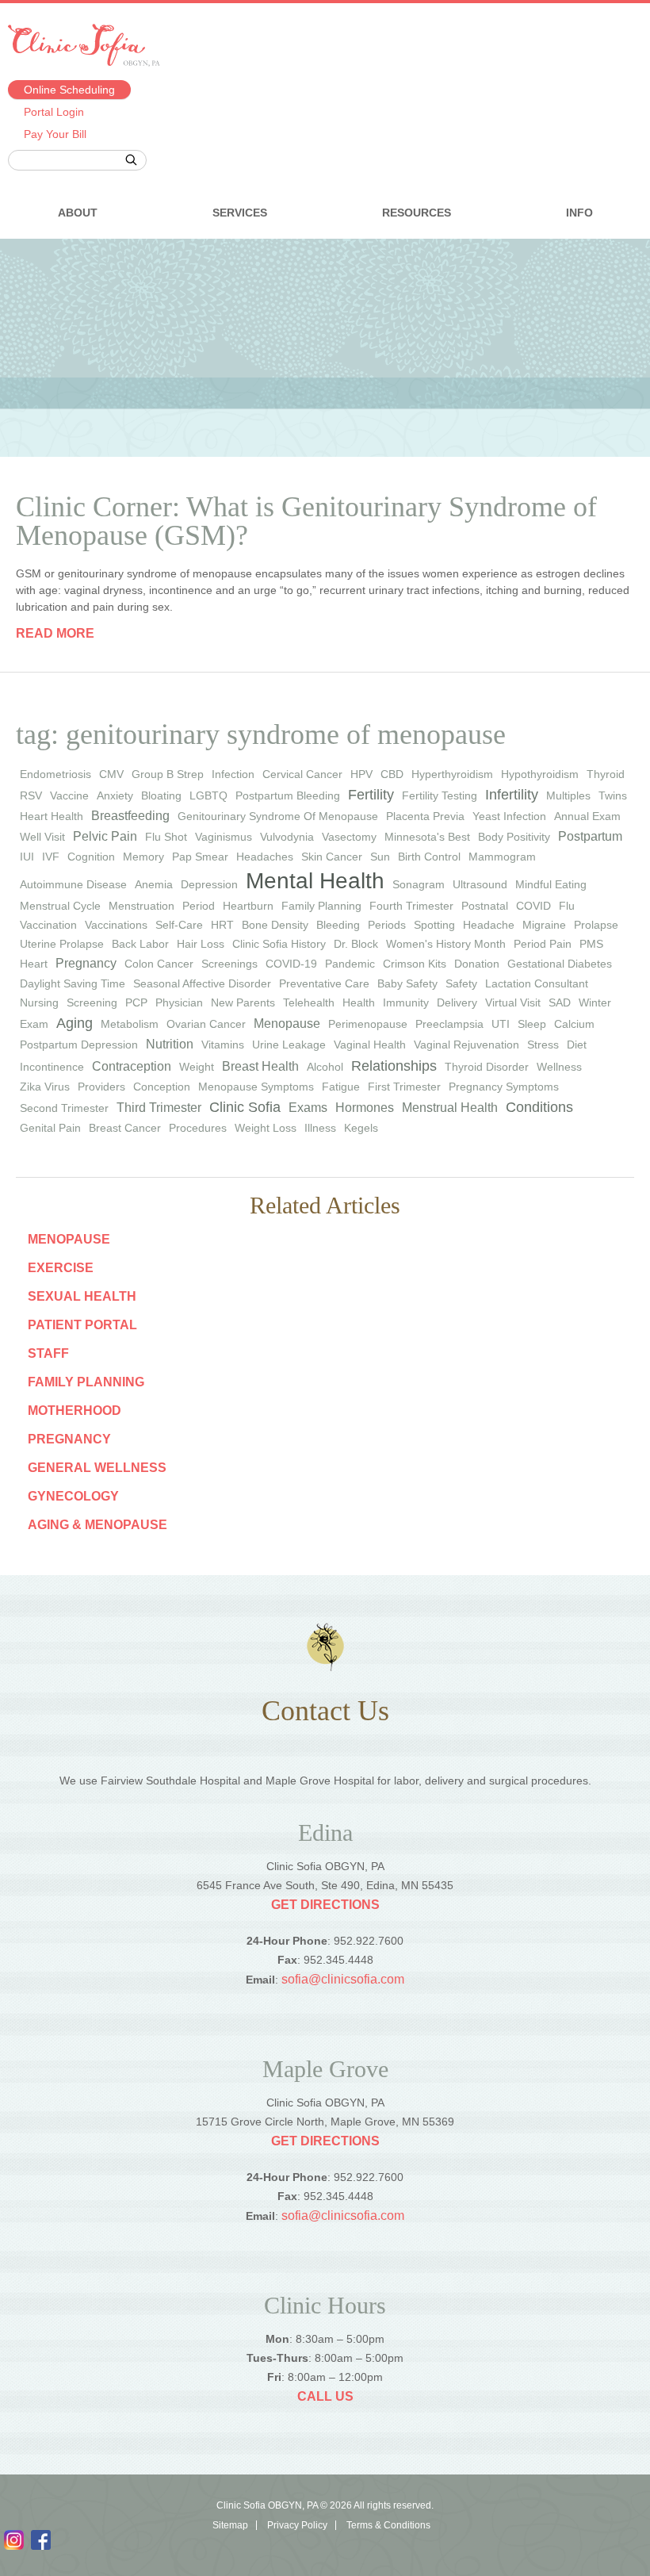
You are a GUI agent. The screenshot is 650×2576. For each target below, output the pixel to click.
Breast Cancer (125, 1128)
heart (34, 964)
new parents (243, 1002)
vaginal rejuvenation (466, 1045)
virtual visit (513, 1002)
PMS (591, 944)
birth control (429, 857)
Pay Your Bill (55, 134)
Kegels (361, 1128)
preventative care (324, 983)
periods (387, 925)
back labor (140, 944)
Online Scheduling (69, 90)
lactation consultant (537, 983)
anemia (154, 884)
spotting (434, 925)
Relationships (394, 1066)
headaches (265, 857)
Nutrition (170, 1044)
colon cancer (159, 964)
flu (567, 906)
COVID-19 (291, 964)
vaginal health (370, 1045)
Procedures (198, 1128)
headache (489, 925)
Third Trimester (159, 1108)
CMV (111, 774)
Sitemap (230, 2525)
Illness (320, 1128)
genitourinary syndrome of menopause (278, 816)
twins (613, 795)
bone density (275, 925)
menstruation (141, 906)
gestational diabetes (560, 964)
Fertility (371, 795)
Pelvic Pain (105, 836)
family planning (321, 906)
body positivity (514, 837)
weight (197, 1067)
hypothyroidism (540, 774)
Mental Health (315, 881)
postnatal (485, 906)
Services (240, 213)
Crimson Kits (415, 964)
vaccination (48, 925)
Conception (162, 1087)
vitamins (223, 1045)
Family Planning (86, 1382)
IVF (51, 857)
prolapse (596, 925)
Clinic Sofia (245, 1107)
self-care (179, 925)
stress (543, 1045)
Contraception (132, 1066)
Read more (55, 633)
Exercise (61, 1268)
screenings (229, 964)
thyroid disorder (487, 1067)
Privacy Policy (297, 2525)
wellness (559, 1067)
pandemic (350, 964)
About (78, 213)
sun (380, 857)
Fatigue (341, 1087)
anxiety (115, 795)
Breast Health (260, 1066)
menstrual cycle (60, 906)
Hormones (365, 1108)
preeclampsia (449, 1024)
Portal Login (54, 112)
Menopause (287, 1023)
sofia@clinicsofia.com (343, 1979)
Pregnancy (69, 1439)
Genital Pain (50, 1128)
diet (577, 1045)
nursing (39, 1002)
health (359, 1002)
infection (233, 774)
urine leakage (289, 1045)
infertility (512, 795)
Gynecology (73, 1496)
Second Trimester (64, 1108)
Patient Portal (82, 1325)
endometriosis (55, 774)
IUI (27, 857)
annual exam (587, 816)
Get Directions (325, 1905)
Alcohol (325, 1067)
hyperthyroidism (452, 774)
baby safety (407, 983)
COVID (533, 906)
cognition (91, 857)
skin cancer (332, 857)
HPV (361, 774)
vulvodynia (287, 837)
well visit (42, 837)
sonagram (419, 884)
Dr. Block (356, 944)
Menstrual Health (450, 1108)
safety (461, 983)
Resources (417, 213)
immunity (406, 1002)
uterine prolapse (62, 944)
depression (209, 884)
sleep (532, 1024)
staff (48, 1353)
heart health (52, 816)
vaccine (69, 795)
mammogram (502, 857)
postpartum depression (79, 1045)
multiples (568, 795)
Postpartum (590, 836)
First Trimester (404, 1087)
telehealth (309, 1002)
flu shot (166, 837)
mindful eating (551, 884)
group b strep (168, 774)
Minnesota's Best (427, 837)
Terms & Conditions (388, 2525)
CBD (392, 774)
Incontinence (52, 1067)
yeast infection (509, 816)
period (199, 906)
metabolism (130, 1024)
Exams (308, 1108)
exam (34, 1024)
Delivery (457, 1002)
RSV (31, 795)
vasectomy (349, 837)
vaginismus (224, 837)
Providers (101, 1087)
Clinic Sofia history (279, 944)
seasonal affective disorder (202, 983)
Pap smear (200, 857)
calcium (574, 1024)
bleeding (338, 925)
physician (179, 1002)
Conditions (539, 1107)
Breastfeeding (130, 816)
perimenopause (368, 1024)
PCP (136, 1002)
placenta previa (425, 816)
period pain (543, 944)
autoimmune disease (73, 884)
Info (579, 213)
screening (92, 1002)
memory (143, 857)
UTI (501, 1024)
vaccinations (116, 925)
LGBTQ (208, 795)
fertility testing (440, 795)
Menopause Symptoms (256, 1087)
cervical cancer (302, 774)
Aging (75, 1023)
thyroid (606, 774)
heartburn (248, 906)
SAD (560, 1002)
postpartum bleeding (288, 795)
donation (477, 964)
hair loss (201, 944)
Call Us (325, 2396)
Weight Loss (266, 1128)
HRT (222, 925)
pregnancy (86, 963)
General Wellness (97, 1468)
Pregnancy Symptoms (504, 1087)
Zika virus (45, 1087)
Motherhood (75, 1411)
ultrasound (480, 884)
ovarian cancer (206, 1024)
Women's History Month (446, 944)
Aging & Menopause (97, 1525)
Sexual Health (82, 1296)
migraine (544, 925)
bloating (161, 795)
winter (595, 1002)
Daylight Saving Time (73, 983)
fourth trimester (411, 906)
